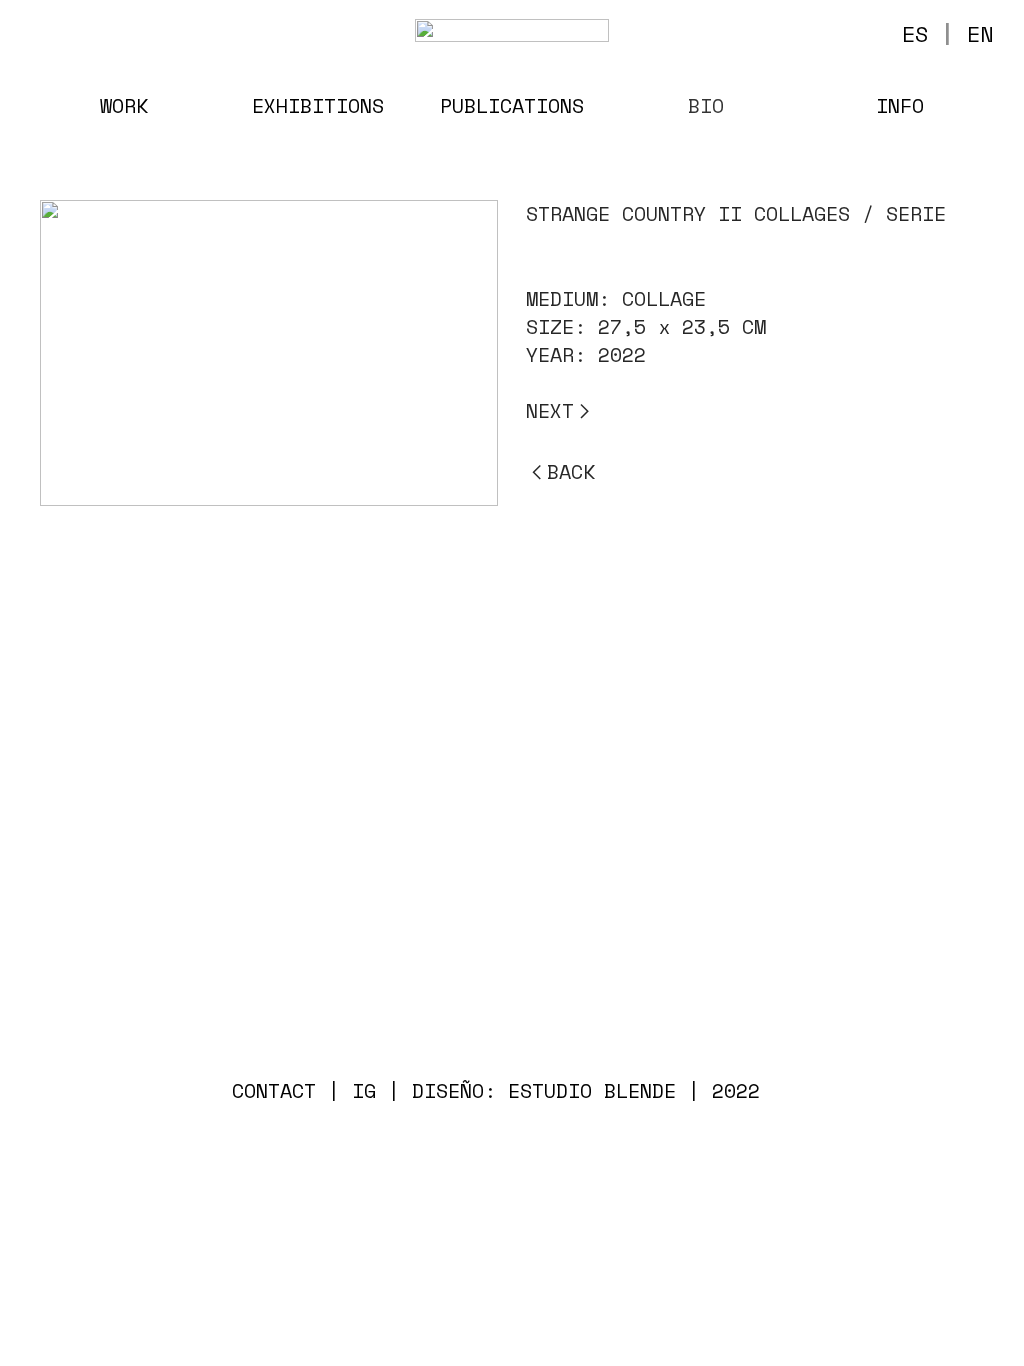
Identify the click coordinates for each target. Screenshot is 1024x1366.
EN (980, 33)
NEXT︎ (560, 410)
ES (915, 33)
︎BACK (560, 471)
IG (364, 1090)
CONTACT (274, 1090)
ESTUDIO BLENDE (592, 1090)
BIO (706, 105)
